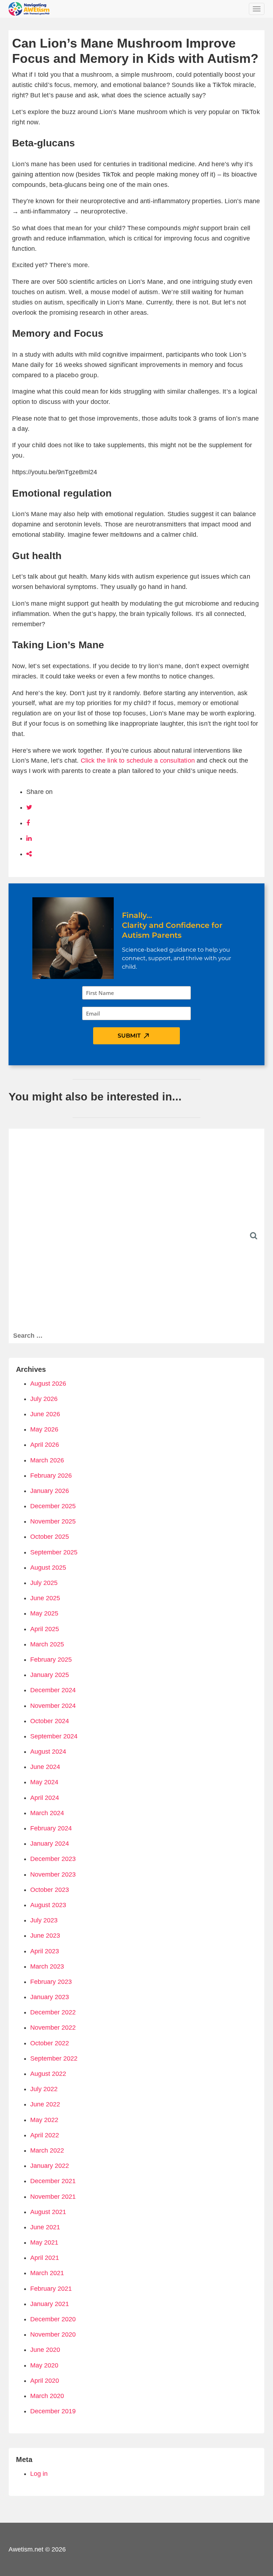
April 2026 (45, 1445)
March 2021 (47, 2273)
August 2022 (48, 2074)
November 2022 (53, 2028)
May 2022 (44, 2120)
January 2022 (50, 2166)
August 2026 (48, 1384)
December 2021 (53, 2181)
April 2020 (45, 2381)
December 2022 (53, 2012)
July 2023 (44, 1920)
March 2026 (47, 1460)
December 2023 (53, 1859)
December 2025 (53, 1506)
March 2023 (47, 1966)
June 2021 (45, 2227)
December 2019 (53, 2411)
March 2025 (47, 1644)
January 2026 (50, 1491)
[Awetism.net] (29, 9)
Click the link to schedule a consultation (138, 761)
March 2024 (47, 1813)
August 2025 (48, 1568)
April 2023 (45, 1951)
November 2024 (53, 1706)
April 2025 (45, 1629)
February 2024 (51, 1828)
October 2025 (50, 1537)
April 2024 (45, 1798)
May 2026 (44, 1429)
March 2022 (47, 2150)
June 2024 (45, 1767)
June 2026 (45, 1414)
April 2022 (45, 2135)
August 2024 (48, 1752)
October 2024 (50, 1721)
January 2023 (50, 1997)
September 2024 (54, 1736)
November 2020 (53, 2334)
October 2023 (50, 1890)
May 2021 (44, 2242)
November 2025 (53, 1521)
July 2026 (44, 1399)
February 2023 (51, 1982)
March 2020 (47, 2396)
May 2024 (44, 1782)
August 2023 (48, 1905)
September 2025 (54, 1552)
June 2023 (45, 1936)
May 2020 (44, 2365)
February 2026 (51, 1476)
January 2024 (50, 1844)
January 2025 (50, 1675)
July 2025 (44, 1583)
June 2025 (45, 1598)
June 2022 (45, 2104)
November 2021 (53, 2197)
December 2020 (53, 2319)
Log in (39, 2474)
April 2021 (45, 2258)
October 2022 (50, 2043)
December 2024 (53, 1690)
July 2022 (44, 2089)
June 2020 (45, 2350)
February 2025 (51, 1660)
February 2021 (51, 2289)
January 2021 (50, 2304)
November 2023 (53, 1874)
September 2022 (54, 2058)
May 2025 (44, 1613)
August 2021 (48, 2212)
